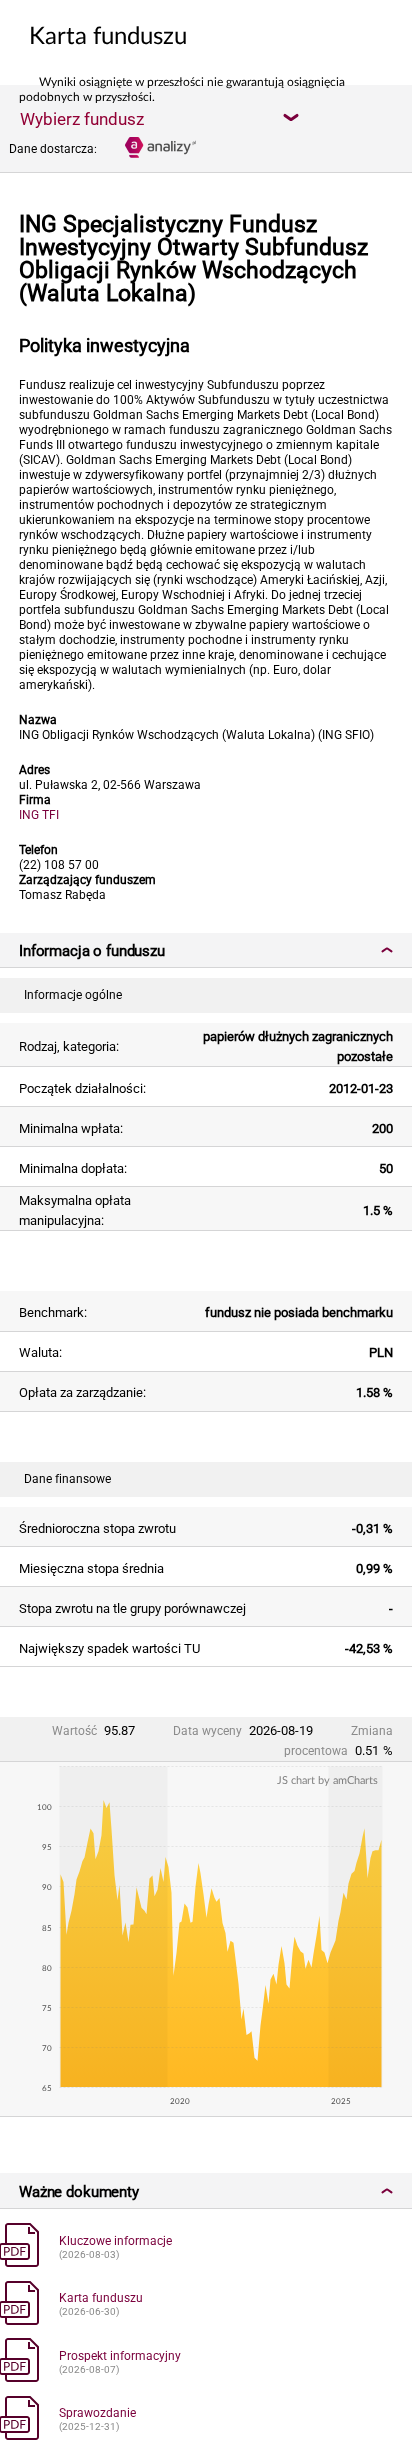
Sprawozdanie (97, 2413)
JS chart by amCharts (327, 1780)
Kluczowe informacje (115, 2241)
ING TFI (39, 815)
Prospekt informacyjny (120, 2356)
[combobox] (159, 118)
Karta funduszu (101, 2298)
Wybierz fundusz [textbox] (82, 119)
